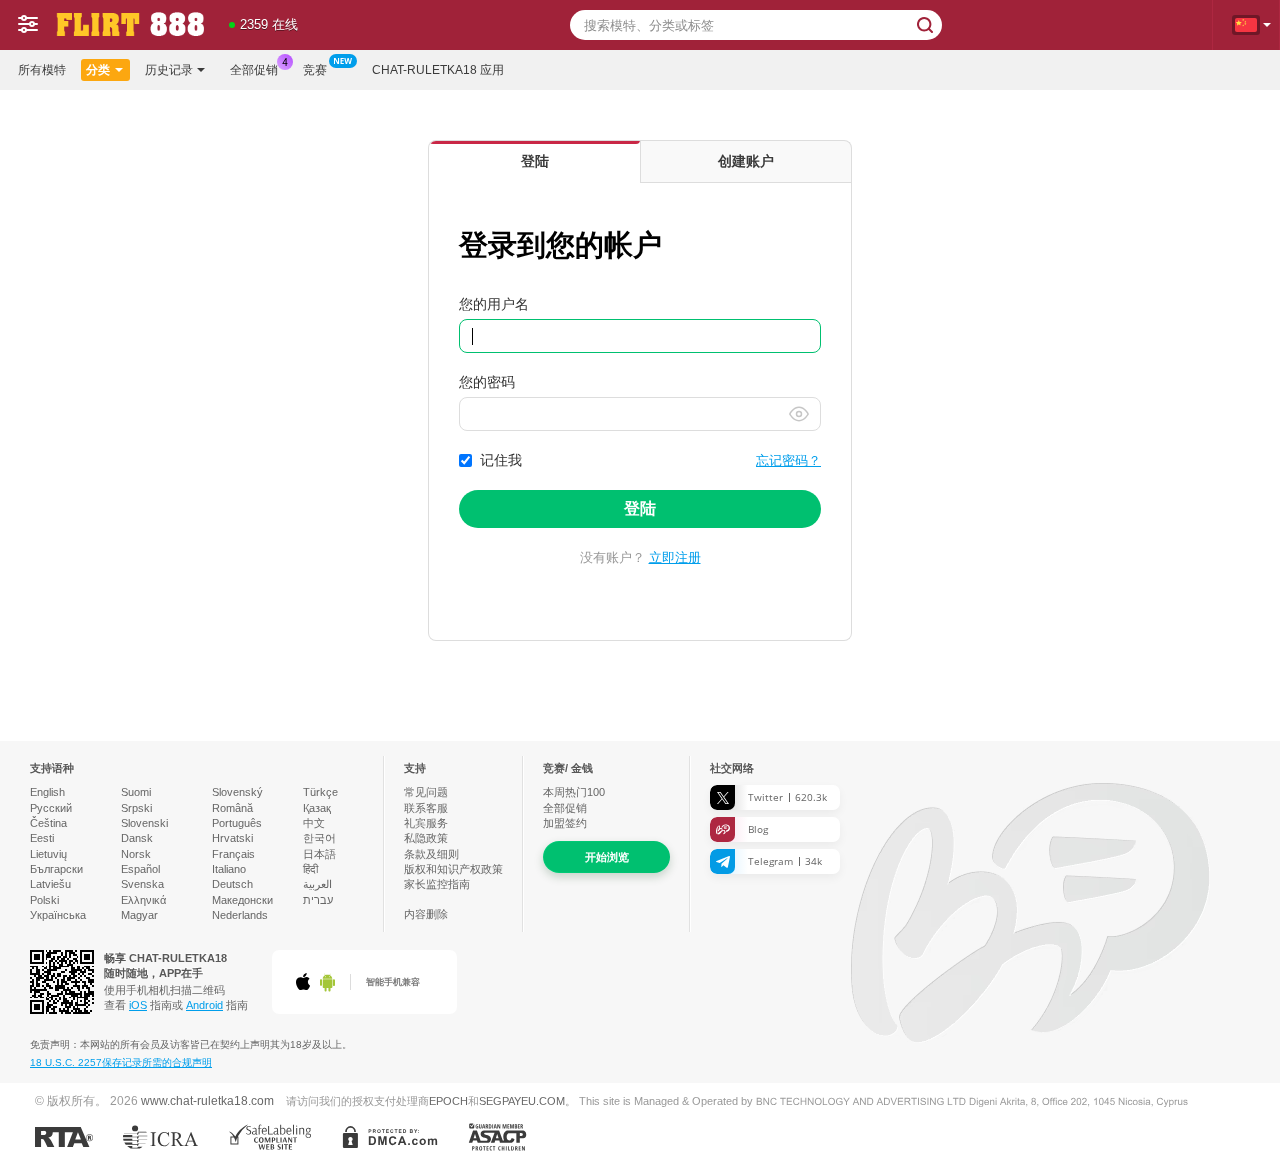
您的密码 (487, 382)
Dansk (137, 838)
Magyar (139, 915)
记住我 (501, 460)
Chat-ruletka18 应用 (438, 70)
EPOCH (448, 1101)
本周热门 (574, 792)
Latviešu (50, 884)
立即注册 (675, 557)
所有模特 (42, 70)
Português (237, 823)
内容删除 (426, 914)
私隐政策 (426, 838)
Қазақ (317, 808)
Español (140, 869)
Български (56, 869)
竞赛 (315, 70)
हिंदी (310, 869)
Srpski (136, 808)
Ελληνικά (143, 900)
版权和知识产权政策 (453, 869)
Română (232, 808)
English (47, 792)
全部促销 (254, 70)
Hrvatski (232, 838)
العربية (317, 884)
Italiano (229, 869)
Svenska (142, 884)
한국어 (319, 838)
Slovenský (237, 792)
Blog (758, 829)
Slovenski (144, 823)
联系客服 (426, 808)
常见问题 (426, 792)
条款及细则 (431, 854)
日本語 (319, 854)
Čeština (48, 823)
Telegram (785, 861)
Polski (44, 900)
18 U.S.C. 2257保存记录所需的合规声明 (121, 1062)
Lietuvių (48, 854)
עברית (318, 900)
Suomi (136, 792)
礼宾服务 (426, 823)
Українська (58, 915)
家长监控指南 (437, 884)
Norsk (136, 854)
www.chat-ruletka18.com (207, 1100)
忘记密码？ (788, 460)
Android (204, 1005)
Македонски (242, 900)
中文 (314, 823)
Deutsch (232, 884)
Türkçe (320, 792)
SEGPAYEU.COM (522, 1101)
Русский (51, 808)
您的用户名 (494, 304)
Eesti (42, 838)
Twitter (787, 797)
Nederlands (240, 915)
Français (233, 854)
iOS (138, 1005)
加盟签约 (565, 823)
